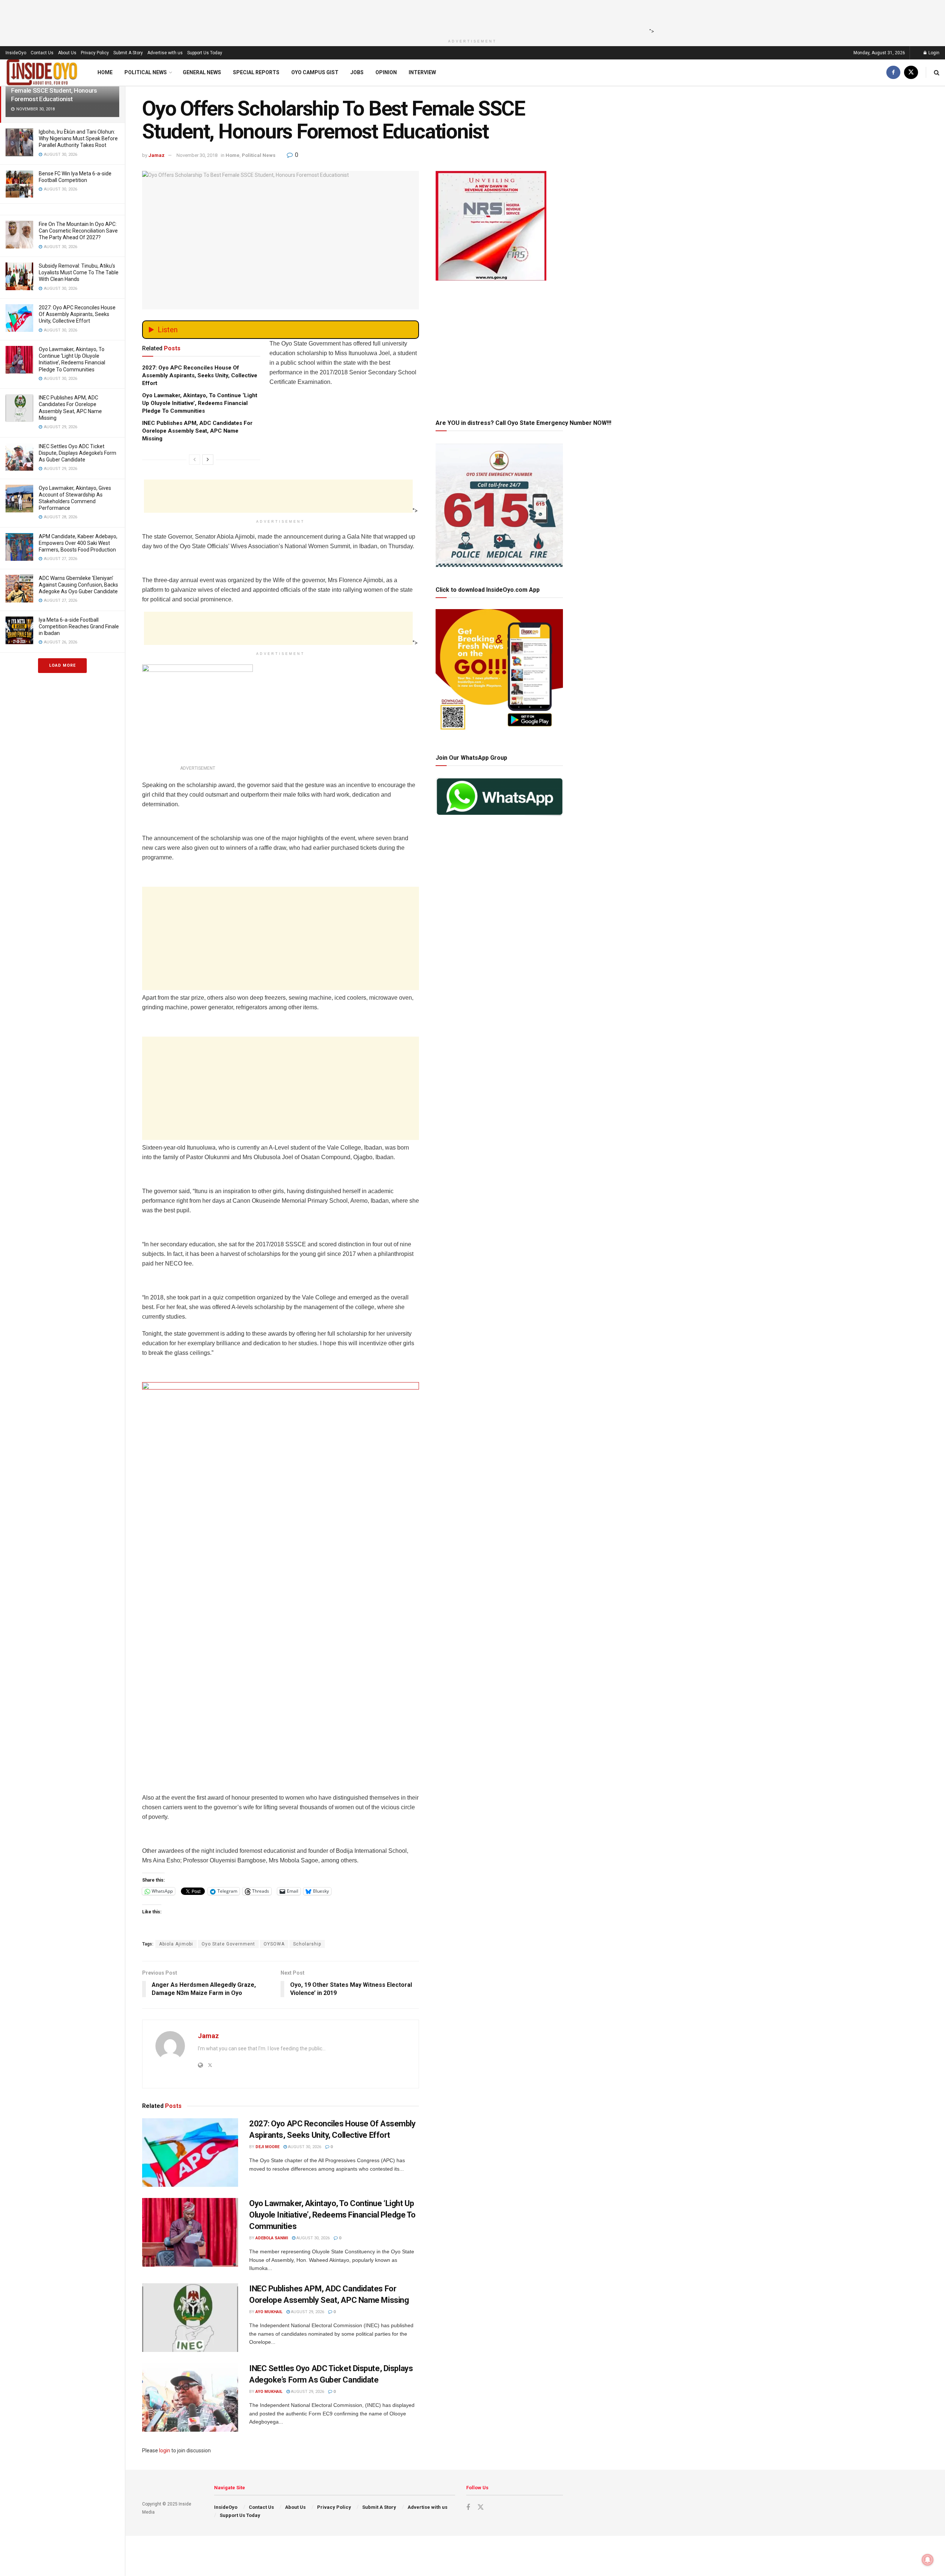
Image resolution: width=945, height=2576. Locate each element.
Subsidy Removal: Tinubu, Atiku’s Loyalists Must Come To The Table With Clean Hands (79, 272)
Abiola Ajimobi (176, 1944)
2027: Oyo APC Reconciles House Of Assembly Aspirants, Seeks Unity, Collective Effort (77, 314)
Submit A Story (128, 53)
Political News (146, 72)
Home (105, 72)
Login (933, 53)
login (165, 2450)
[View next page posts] (208, 460)
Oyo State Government (228, 1944)
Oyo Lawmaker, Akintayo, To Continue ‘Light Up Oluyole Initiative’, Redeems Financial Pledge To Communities (200, 403)
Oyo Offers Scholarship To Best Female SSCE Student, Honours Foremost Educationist (54, 90)
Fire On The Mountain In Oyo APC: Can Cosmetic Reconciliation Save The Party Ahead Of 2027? (78, 231)
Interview (422, 72)
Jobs (357, 72)
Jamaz (157, 155)
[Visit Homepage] (42, 73)
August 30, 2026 (304, 2147)
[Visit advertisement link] (281, 1585)
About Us (67, 53)
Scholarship (307, 1944)
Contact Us (42, 53)
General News (202, 72)
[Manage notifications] (928, 2560)
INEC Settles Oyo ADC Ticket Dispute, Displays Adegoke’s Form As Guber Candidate (78, 453)
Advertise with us (165, 53)
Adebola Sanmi (272, 2238)
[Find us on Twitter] (911, 73)
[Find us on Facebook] (893, 73)
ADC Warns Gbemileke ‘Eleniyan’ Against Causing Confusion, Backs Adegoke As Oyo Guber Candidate (78, 585)
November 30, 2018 (197, 155)
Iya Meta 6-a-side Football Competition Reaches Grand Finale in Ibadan (79, 626)
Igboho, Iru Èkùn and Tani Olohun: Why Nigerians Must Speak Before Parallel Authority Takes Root (78, 138)
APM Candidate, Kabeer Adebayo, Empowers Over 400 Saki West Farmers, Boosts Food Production (78, 543)
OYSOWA (274, 1944)
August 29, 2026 (307, 2312)
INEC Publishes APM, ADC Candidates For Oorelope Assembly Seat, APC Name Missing (197, 431)
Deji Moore (267, 2147)
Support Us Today (205, 53)
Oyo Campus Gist (315, 72)
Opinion (386, 72)
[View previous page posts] (195, 460)
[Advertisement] (470, 17)
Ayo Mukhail (269, 2312)
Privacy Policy (95, 53)
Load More (62, 665)
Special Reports (256, 72)
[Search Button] (937, 73)
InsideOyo (16, 53)
